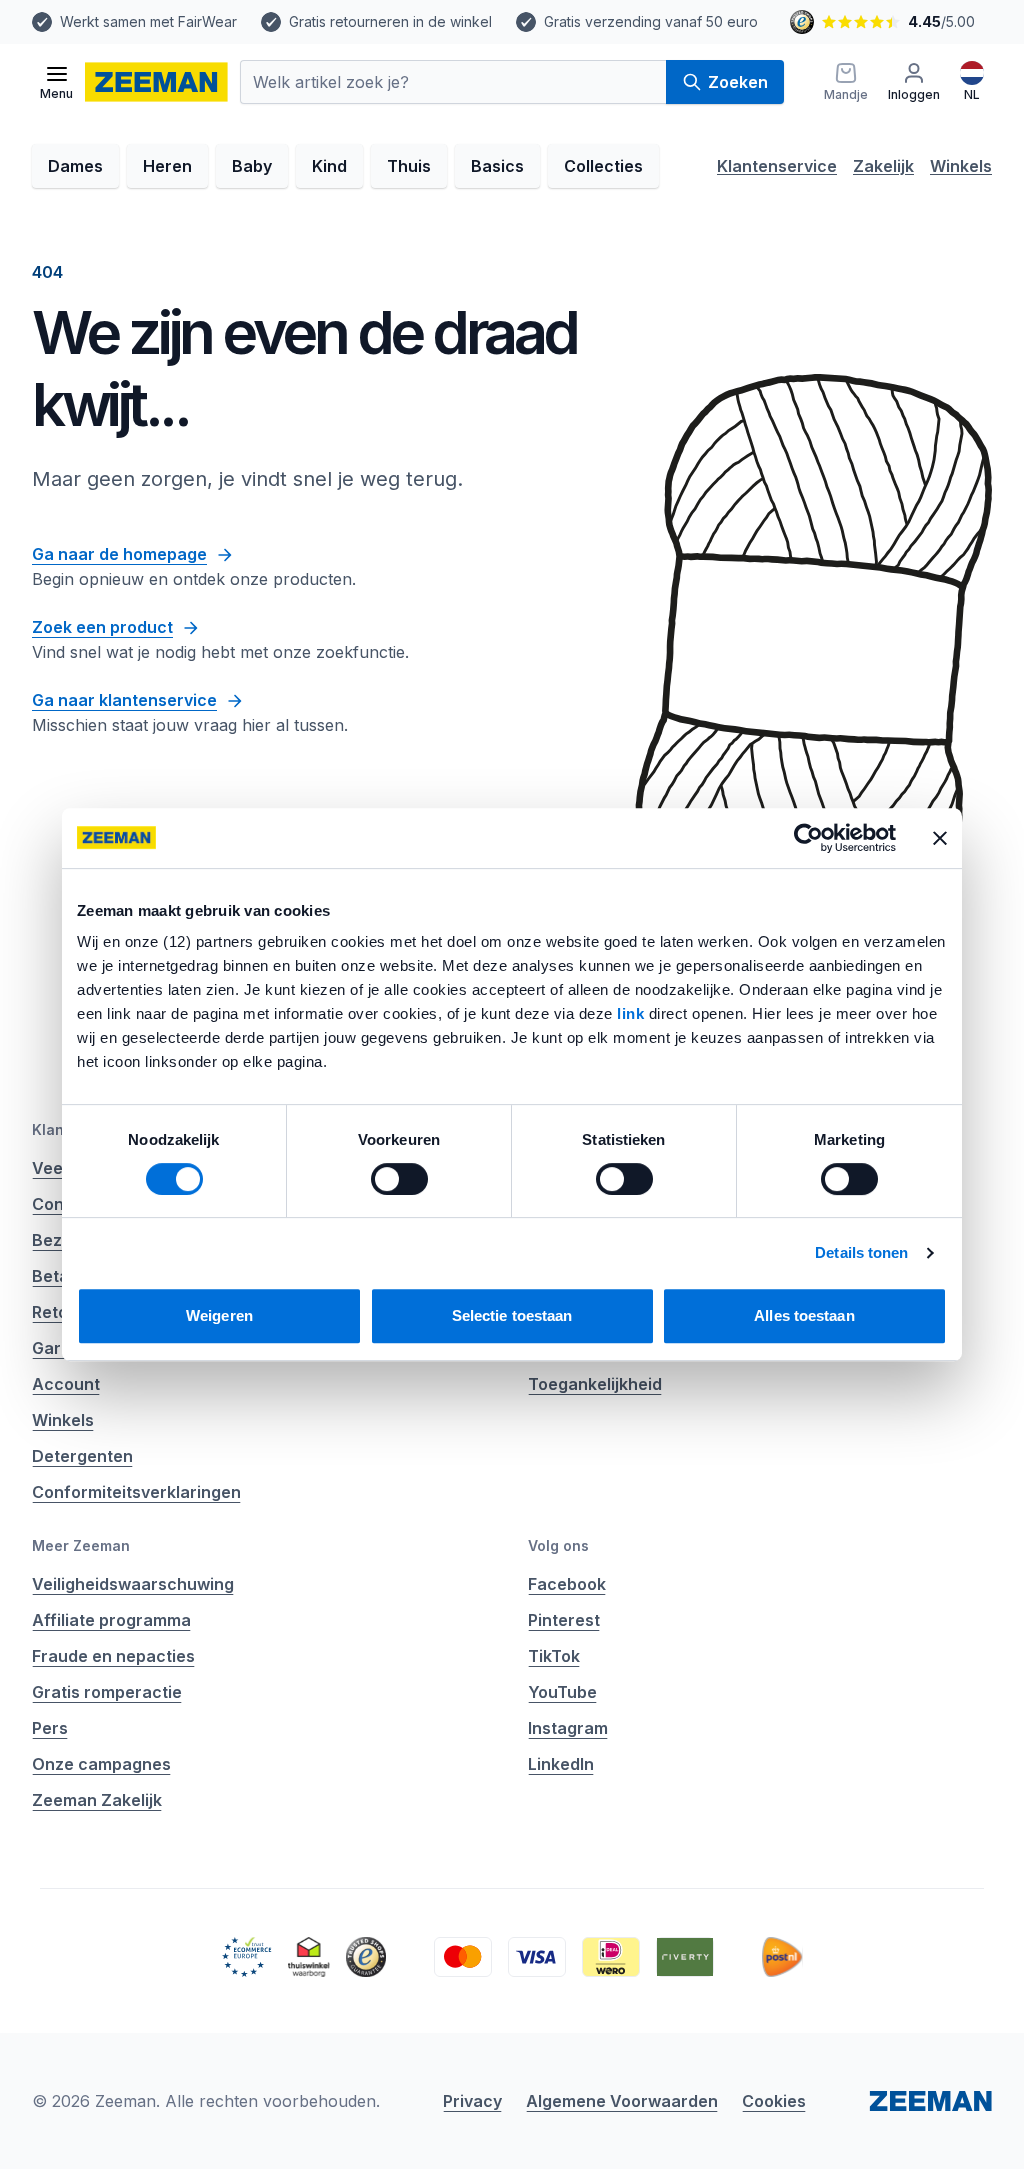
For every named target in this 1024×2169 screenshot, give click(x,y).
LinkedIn (561, 1764)
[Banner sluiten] (940, 838)
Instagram (568, 1728)
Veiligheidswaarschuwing (133, 1584)
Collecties (603, 166)
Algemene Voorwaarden (622, 2101)
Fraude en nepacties (113, 1656)
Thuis (409, 166)
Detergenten (82, 1456)
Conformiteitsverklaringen (136, 1492)
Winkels (961, 166)
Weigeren (219, 1315)
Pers (50, 1728)
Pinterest (564, 1620)
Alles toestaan (804, 1315)
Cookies (774, 2101)
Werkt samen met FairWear (148, 21)
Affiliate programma (111, 1620)
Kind (329, 166)
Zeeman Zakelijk (97, 1800)
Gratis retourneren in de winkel (390, 21)
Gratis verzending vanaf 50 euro (651, 21)
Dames (75, 166)
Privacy (472, 2101)
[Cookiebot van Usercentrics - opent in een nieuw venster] (808, 838)
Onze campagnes (101, 1764)
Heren (167, 166)
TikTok (554, 1656)
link (633, 1013)
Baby (252, 166)
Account (66, 1384)
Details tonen (861, 1252)
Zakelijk (883, 166)
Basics (497, 166)
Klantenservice (777, 166)
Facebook (567, 1584)
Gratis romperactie (107, 1692)
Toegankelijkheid (595, 1384)
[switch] (399, 1179)
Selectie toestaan (512, 1315)
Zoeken (738, 82)
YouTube (562, 1692)
